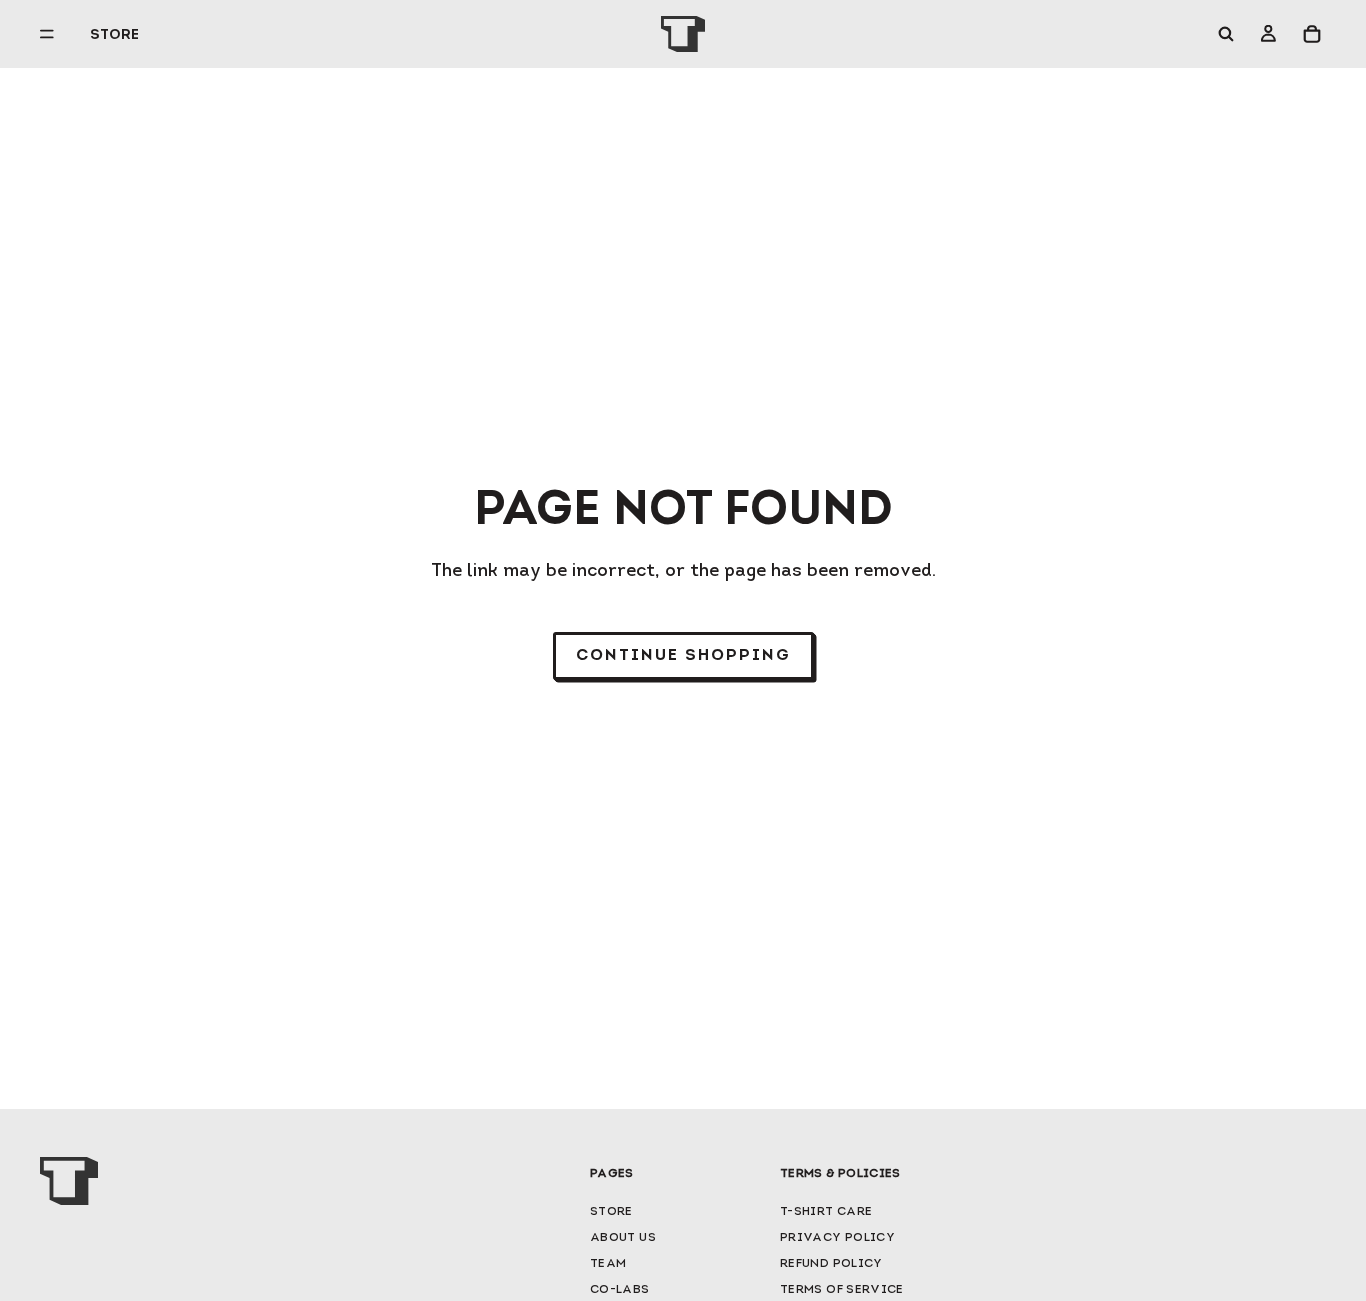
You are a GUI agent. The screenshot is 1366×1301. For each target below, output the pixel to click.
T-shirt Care (826, 1211)
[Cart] (1312, 34)
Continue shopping (683, 656)
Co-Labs (620, 1290)
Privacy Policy (837, 1238)
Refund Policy (831, 1264)
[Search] (1226, 34)
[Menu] (55, 34)
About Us (623, 1238)
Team (608, 1264)
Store (611, 1211)
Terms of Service (842, 1290)
